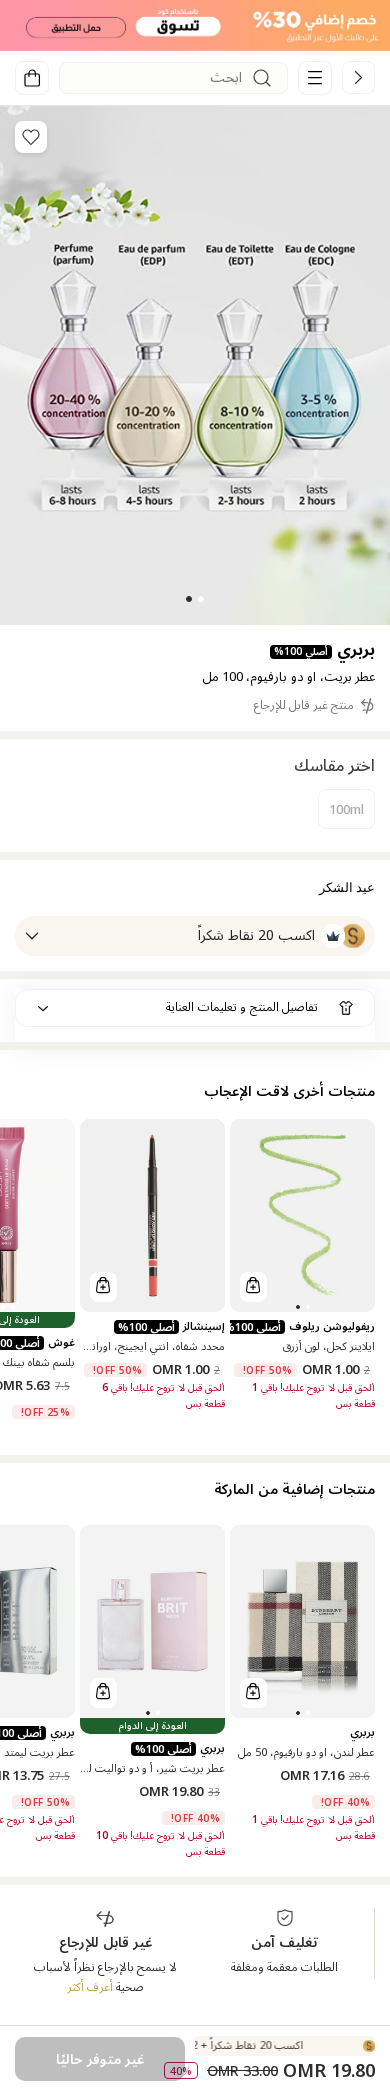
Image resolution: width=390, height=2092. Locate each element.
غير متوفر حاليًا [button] (100, 2059)
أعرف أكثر (90, 1987)
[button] (195, 25)
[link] (358, 77)
